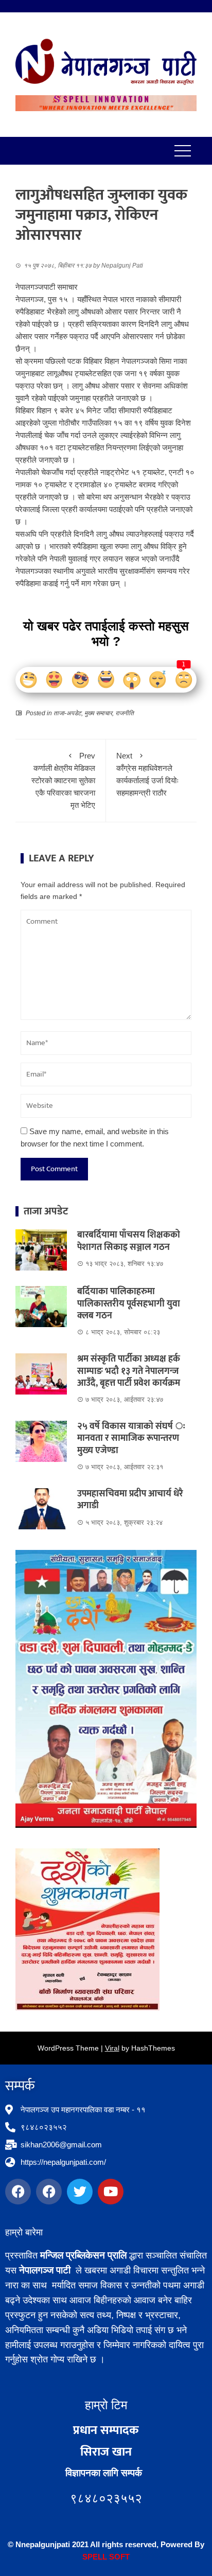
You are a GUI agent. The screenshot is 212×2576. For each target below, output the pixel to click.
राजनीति (125, 713)
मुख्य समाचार (98, 713)
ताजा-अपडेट (67, 713)
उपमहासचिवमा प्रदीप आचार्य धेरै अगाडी (130, 1500)
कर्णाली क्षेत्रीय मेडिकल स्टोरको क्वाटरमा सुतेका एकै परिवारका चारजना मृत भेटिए (63, 780)
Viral (112, 2048)
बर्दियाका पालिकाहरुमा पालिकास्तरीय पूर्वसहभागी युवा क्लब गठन (129, 1304)
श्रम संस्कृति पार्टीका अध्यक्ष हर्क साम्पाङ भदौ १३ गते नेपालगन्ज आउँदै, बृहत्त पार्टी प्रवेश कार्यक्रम (129, 1371)
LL (102, 2557)
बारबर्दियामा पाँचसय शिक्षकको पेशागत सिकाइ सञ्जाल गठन (129, 1241)
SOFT (118, 2557)
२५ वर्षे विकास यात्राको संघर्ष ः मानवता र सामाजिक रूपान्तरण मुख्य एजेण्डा (131, 1439)
